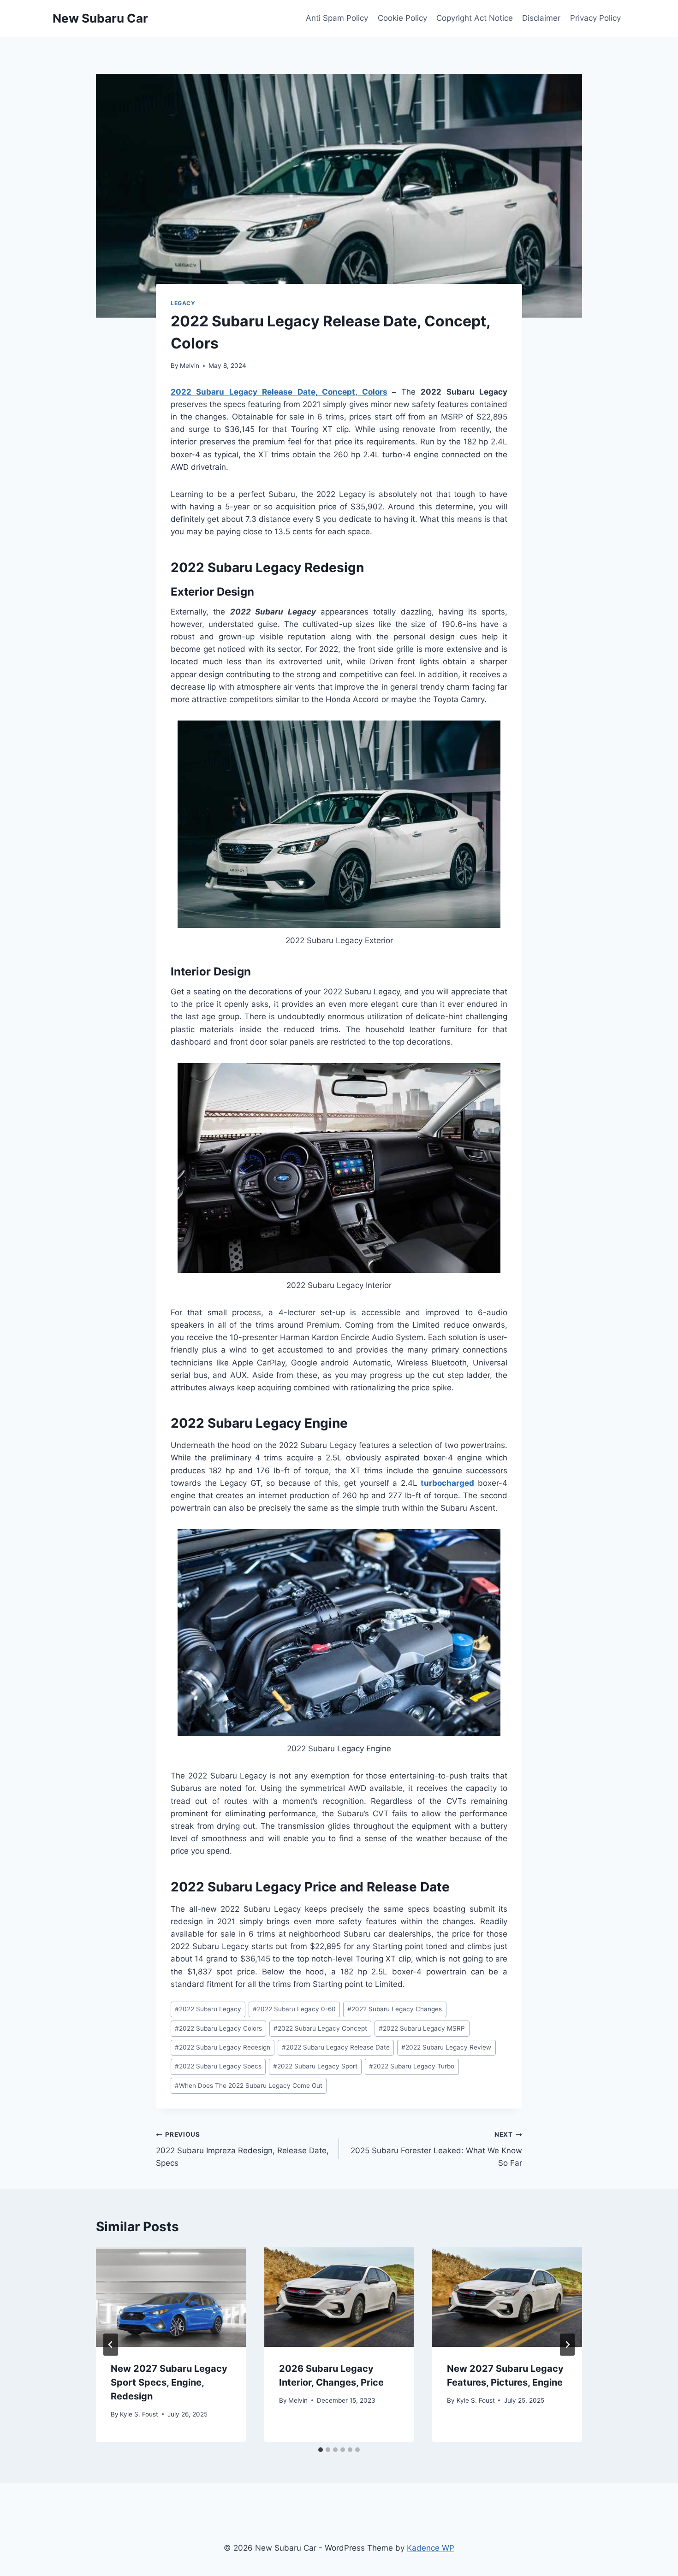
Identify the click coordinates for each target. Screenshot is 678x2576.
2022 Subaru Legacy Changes (395, 2009)
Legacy (183, 303)
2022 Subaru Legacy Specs (218, 2066)
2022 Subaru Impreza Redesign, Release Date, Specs (242, 2149)
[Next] (567, 2345)
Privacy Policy (595, 18)
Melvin (190, 366)
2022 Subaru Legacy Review (446, 2047)
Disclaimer (541, 18)
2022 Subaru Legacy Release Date (336, 2047)
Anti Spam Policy (337, 18)
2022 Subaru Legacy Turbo (412, 2066)
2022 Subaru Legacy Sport (315, 2066)
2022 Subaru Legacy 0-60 (294, 2009)
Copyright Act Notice (475, 18)
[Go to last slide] (111, 2345)
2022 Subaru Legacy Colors (218, 2028)
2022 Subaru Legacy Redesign (223, 2047)
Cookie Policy (402, 18)
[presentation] (171, 2297)
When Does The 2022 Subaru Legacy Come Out (249, 2086)
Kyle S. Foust (139, 2414)
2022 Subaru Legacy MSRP (422, 2028)
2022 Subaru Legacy (208, 2009)
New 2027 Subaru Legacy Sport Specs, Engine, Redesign (169, 2382)
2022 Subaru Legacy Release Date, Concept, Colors (279, 392)
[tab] (321, 2450)
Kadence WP (431, 2548)
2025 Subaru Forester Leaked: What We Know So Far (436, 2149)
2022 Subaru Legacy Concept (320, 2028)
